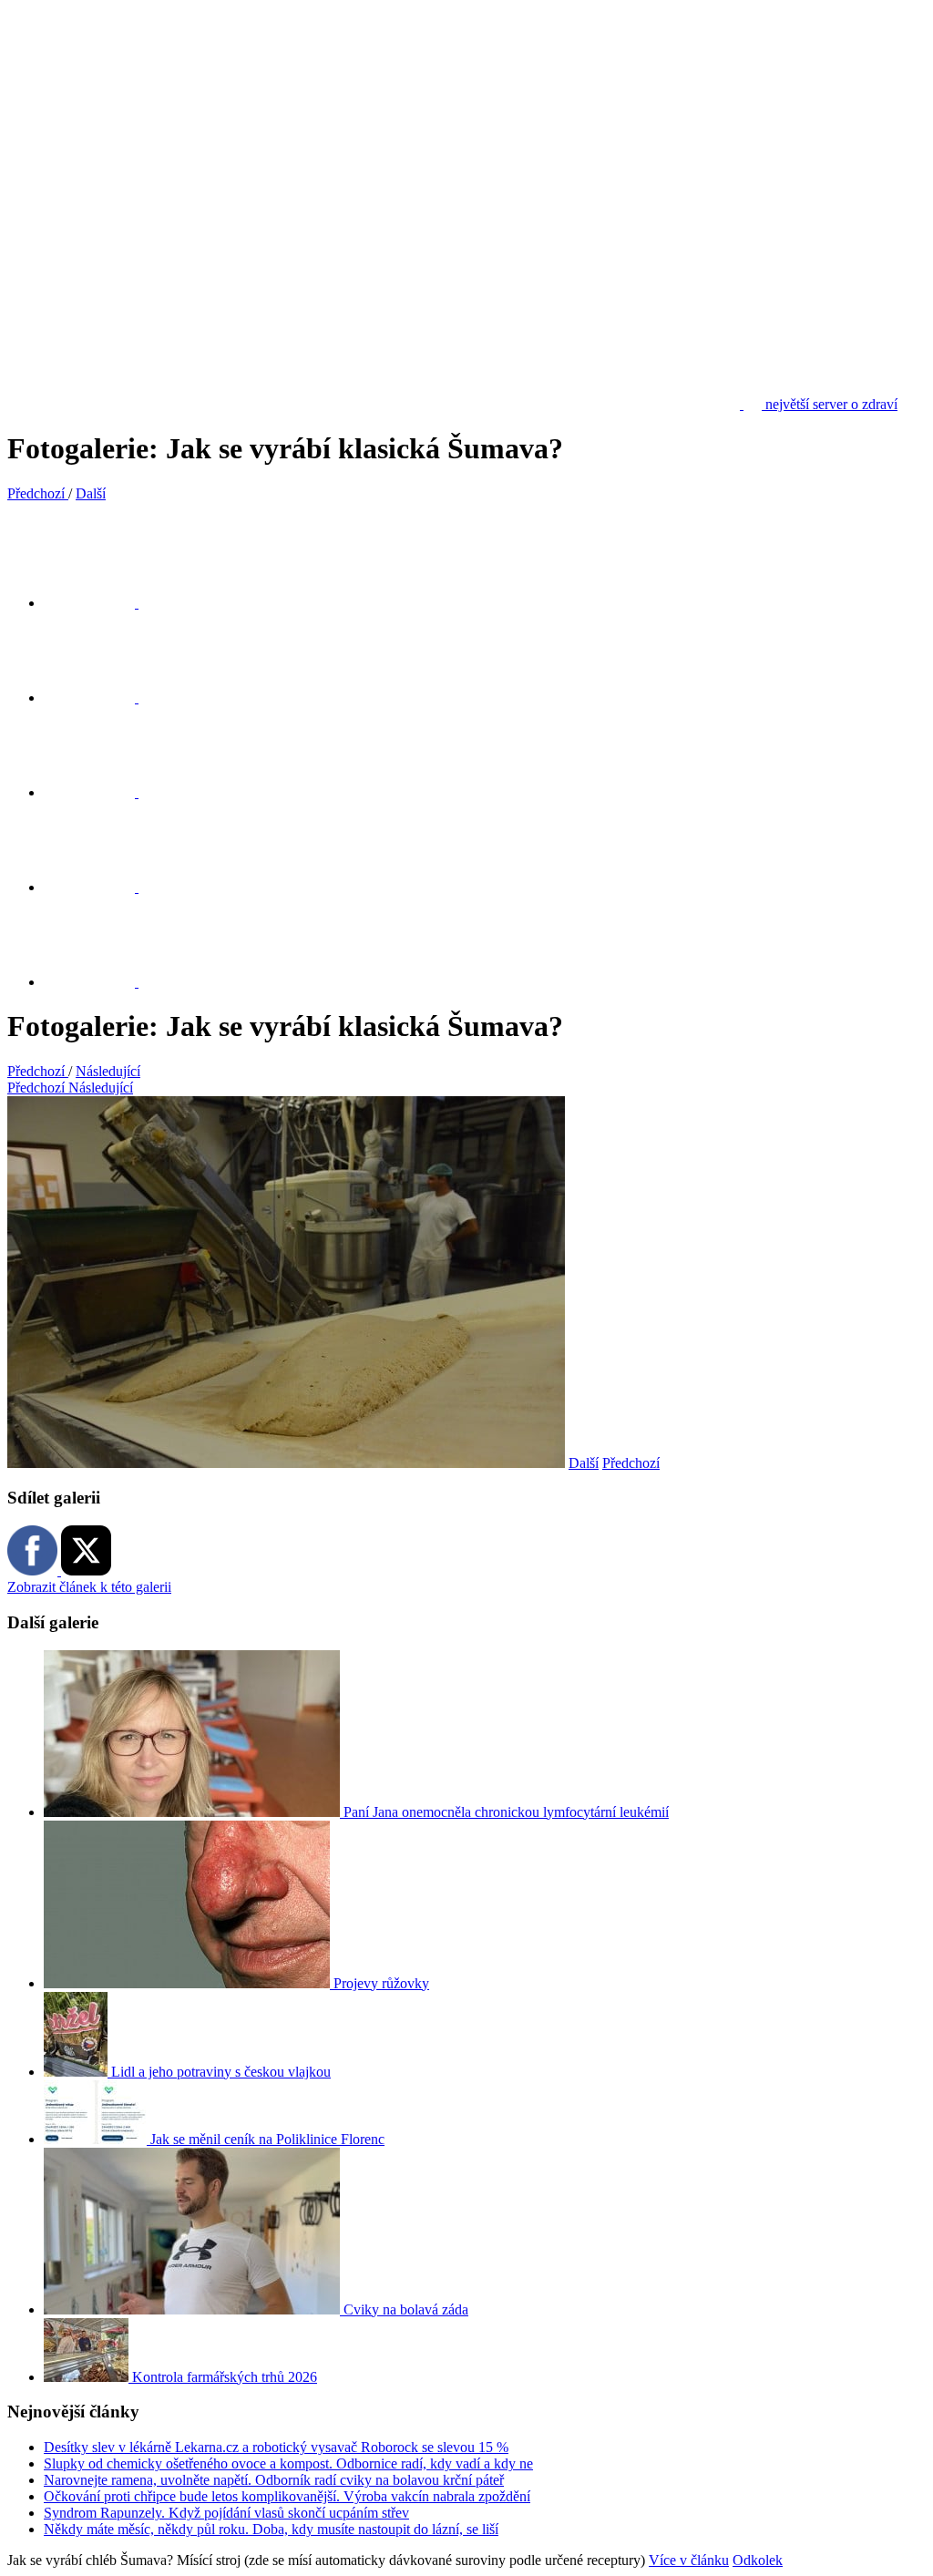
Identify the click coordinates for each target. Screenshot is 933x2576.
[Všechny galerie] (100, 887)
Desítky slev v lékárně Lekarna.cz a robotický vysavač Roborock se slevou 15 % (276, 2447)
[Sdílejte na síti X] (100, 603)
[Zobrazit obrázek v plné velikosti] (100, 792)
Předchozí (631, 1463)
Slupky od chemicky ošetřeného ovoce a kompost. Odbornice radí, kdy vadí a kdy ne (288, 2463)
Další (584, 1463)
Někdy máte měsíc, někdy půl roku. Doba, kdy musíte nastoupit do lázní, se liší (271, 2529)
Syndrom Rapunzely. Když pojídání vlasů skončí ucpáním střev (226, 2513)
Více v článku (689, 2560)
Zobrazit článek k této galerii (89, 1587)
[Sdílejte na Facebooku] (100, 698)
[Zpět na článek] (100, 982)
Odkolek (758, 2560)
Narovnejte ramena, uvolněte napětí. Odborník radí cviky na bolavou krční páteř (274, 2480)
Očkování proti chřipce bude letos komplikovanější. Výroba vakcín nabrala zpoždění (287, 2496)
